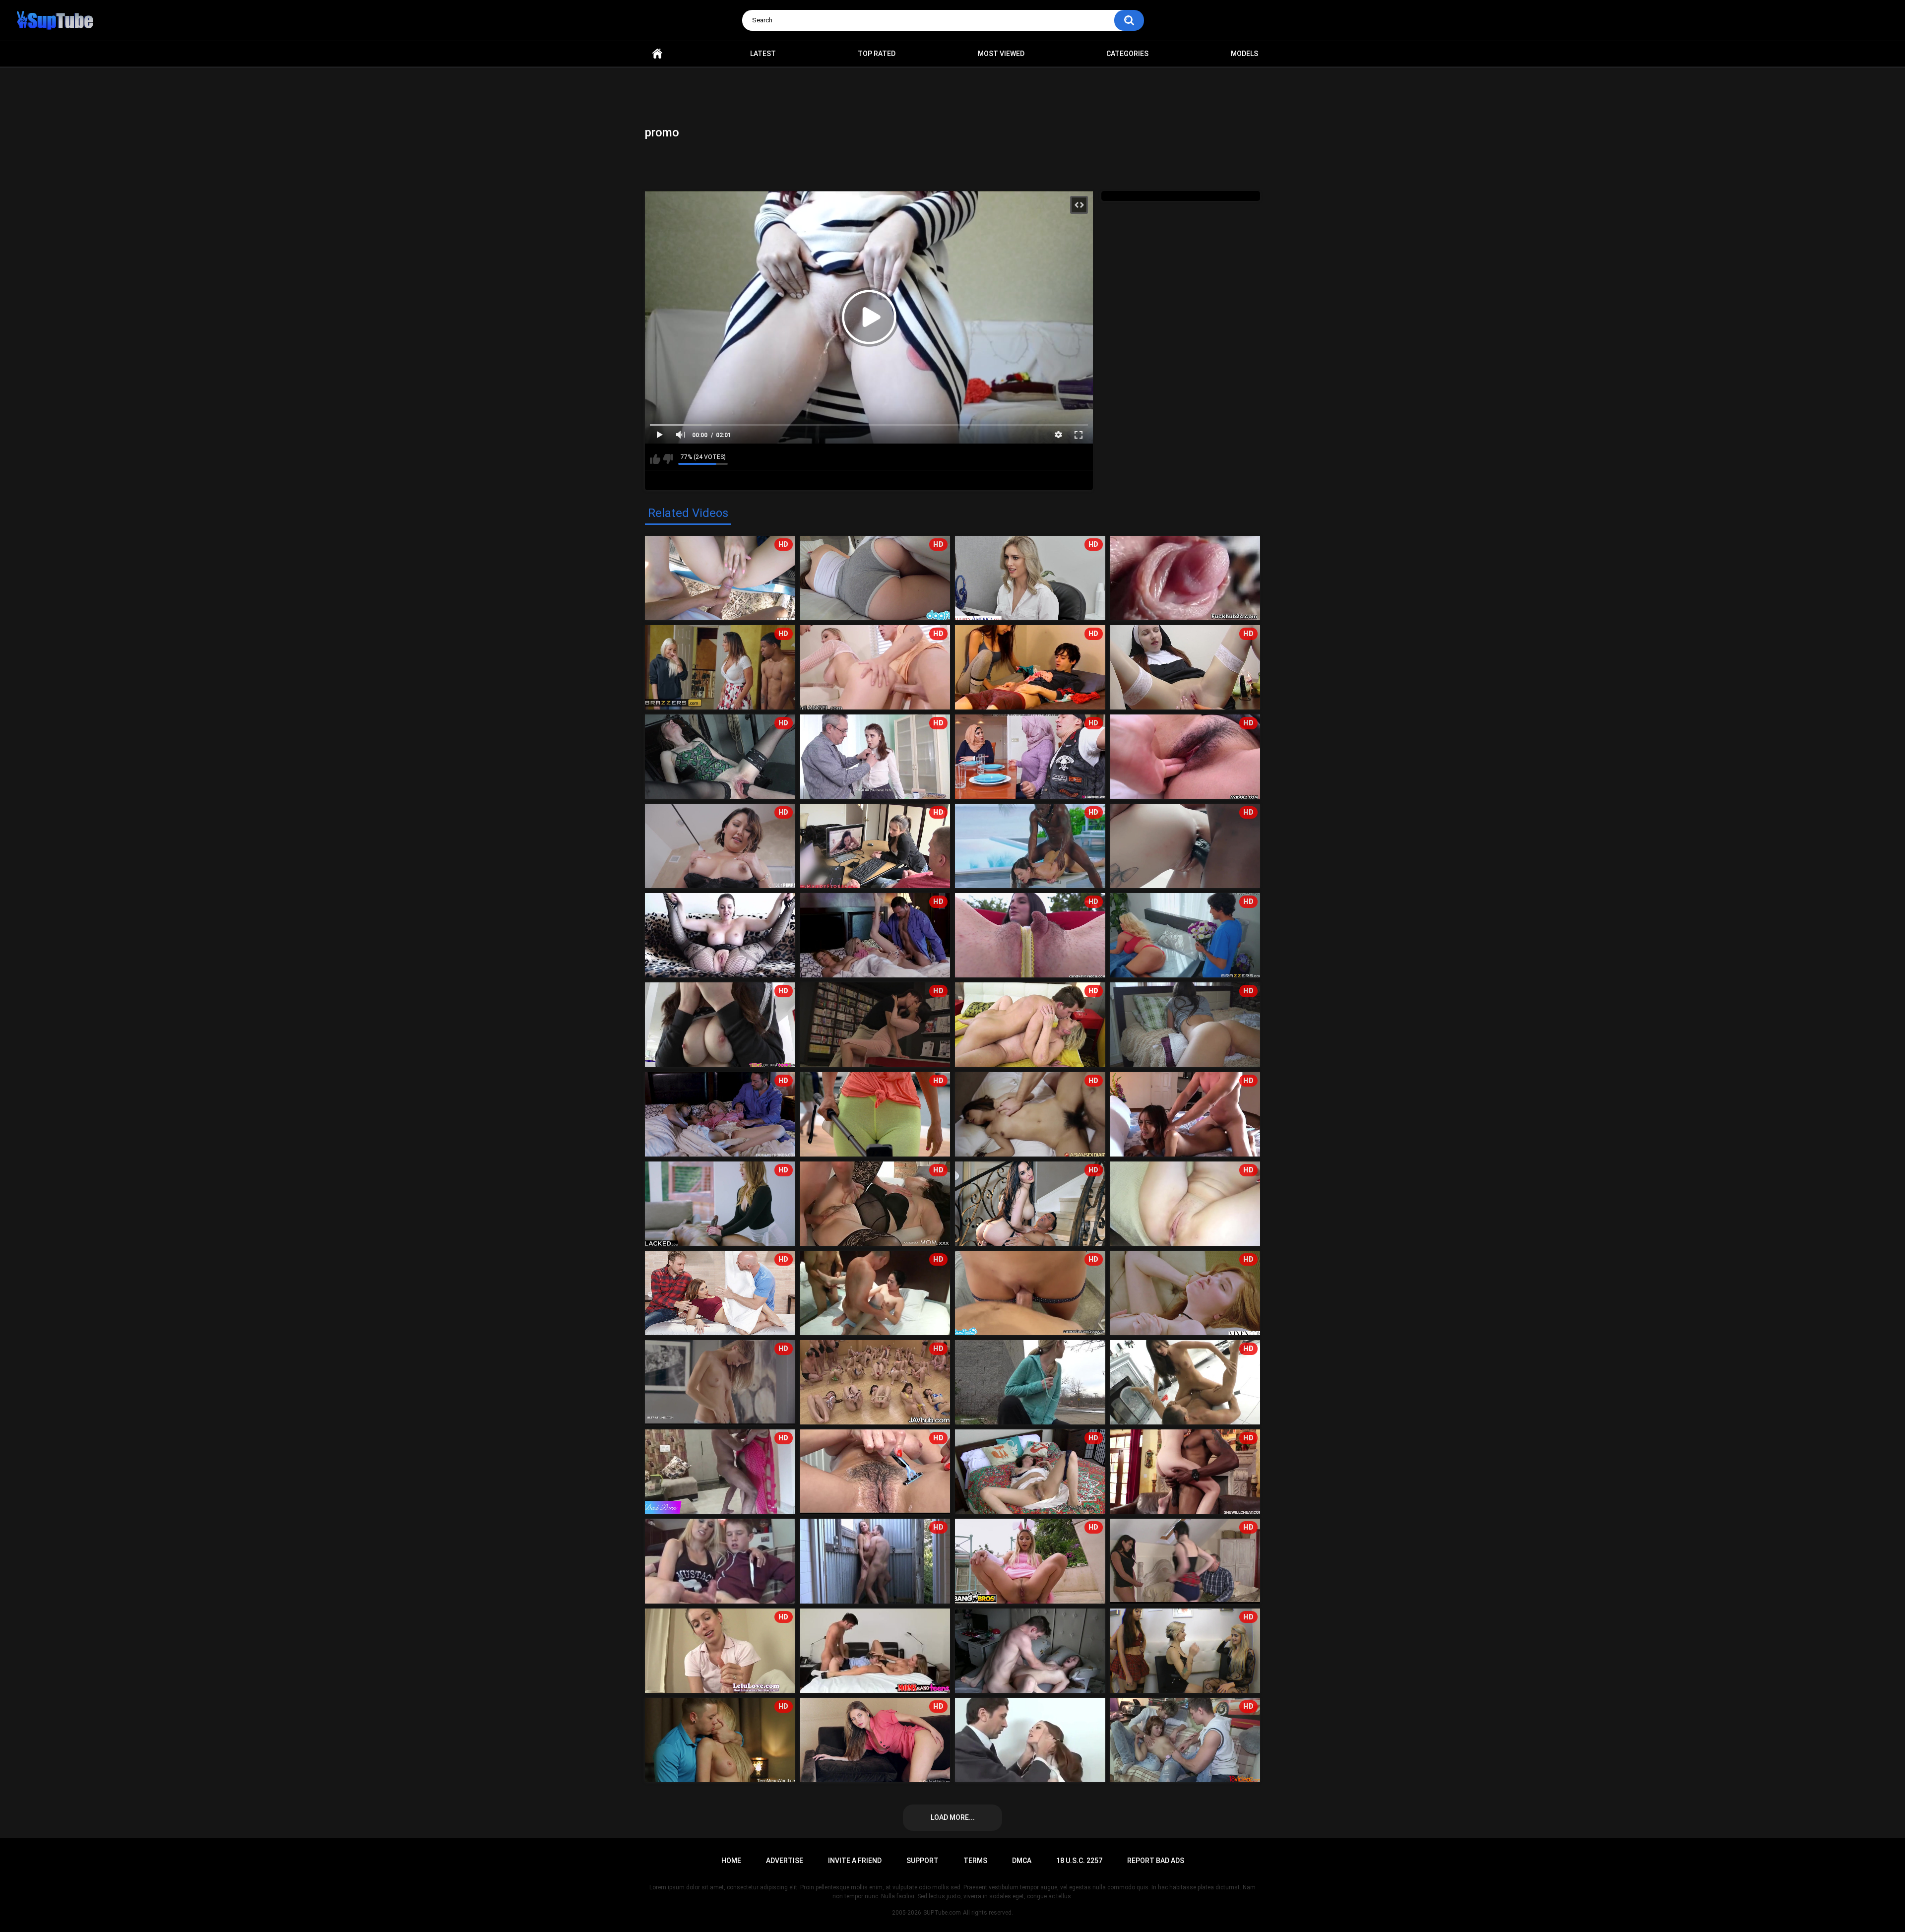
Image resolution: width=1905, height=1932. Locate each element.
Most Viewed (1001, 54)
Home (657, 54)
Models (1244, 54)
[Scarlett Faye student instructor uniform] (1030, 1740)
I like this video (655, 459)
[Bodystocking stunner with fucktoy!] (720, 935)
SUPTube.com (942, 1913)
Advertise (785, 1861)
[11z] (1030, 1651)
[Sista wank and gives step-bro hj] (720, 1561)
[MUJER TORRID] (875, 1651)
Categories (1127, 54)
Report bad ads (1156, 1861)
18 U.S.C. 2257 (1079, 1861)
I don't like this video (668, 459)
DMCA (1022, 1861)
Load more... (953, 1817)
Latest (763, 54)
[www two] (1030, 1382)
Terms (975, 1861)
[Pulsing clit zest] (1185, 578)
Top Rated (877, 54)
